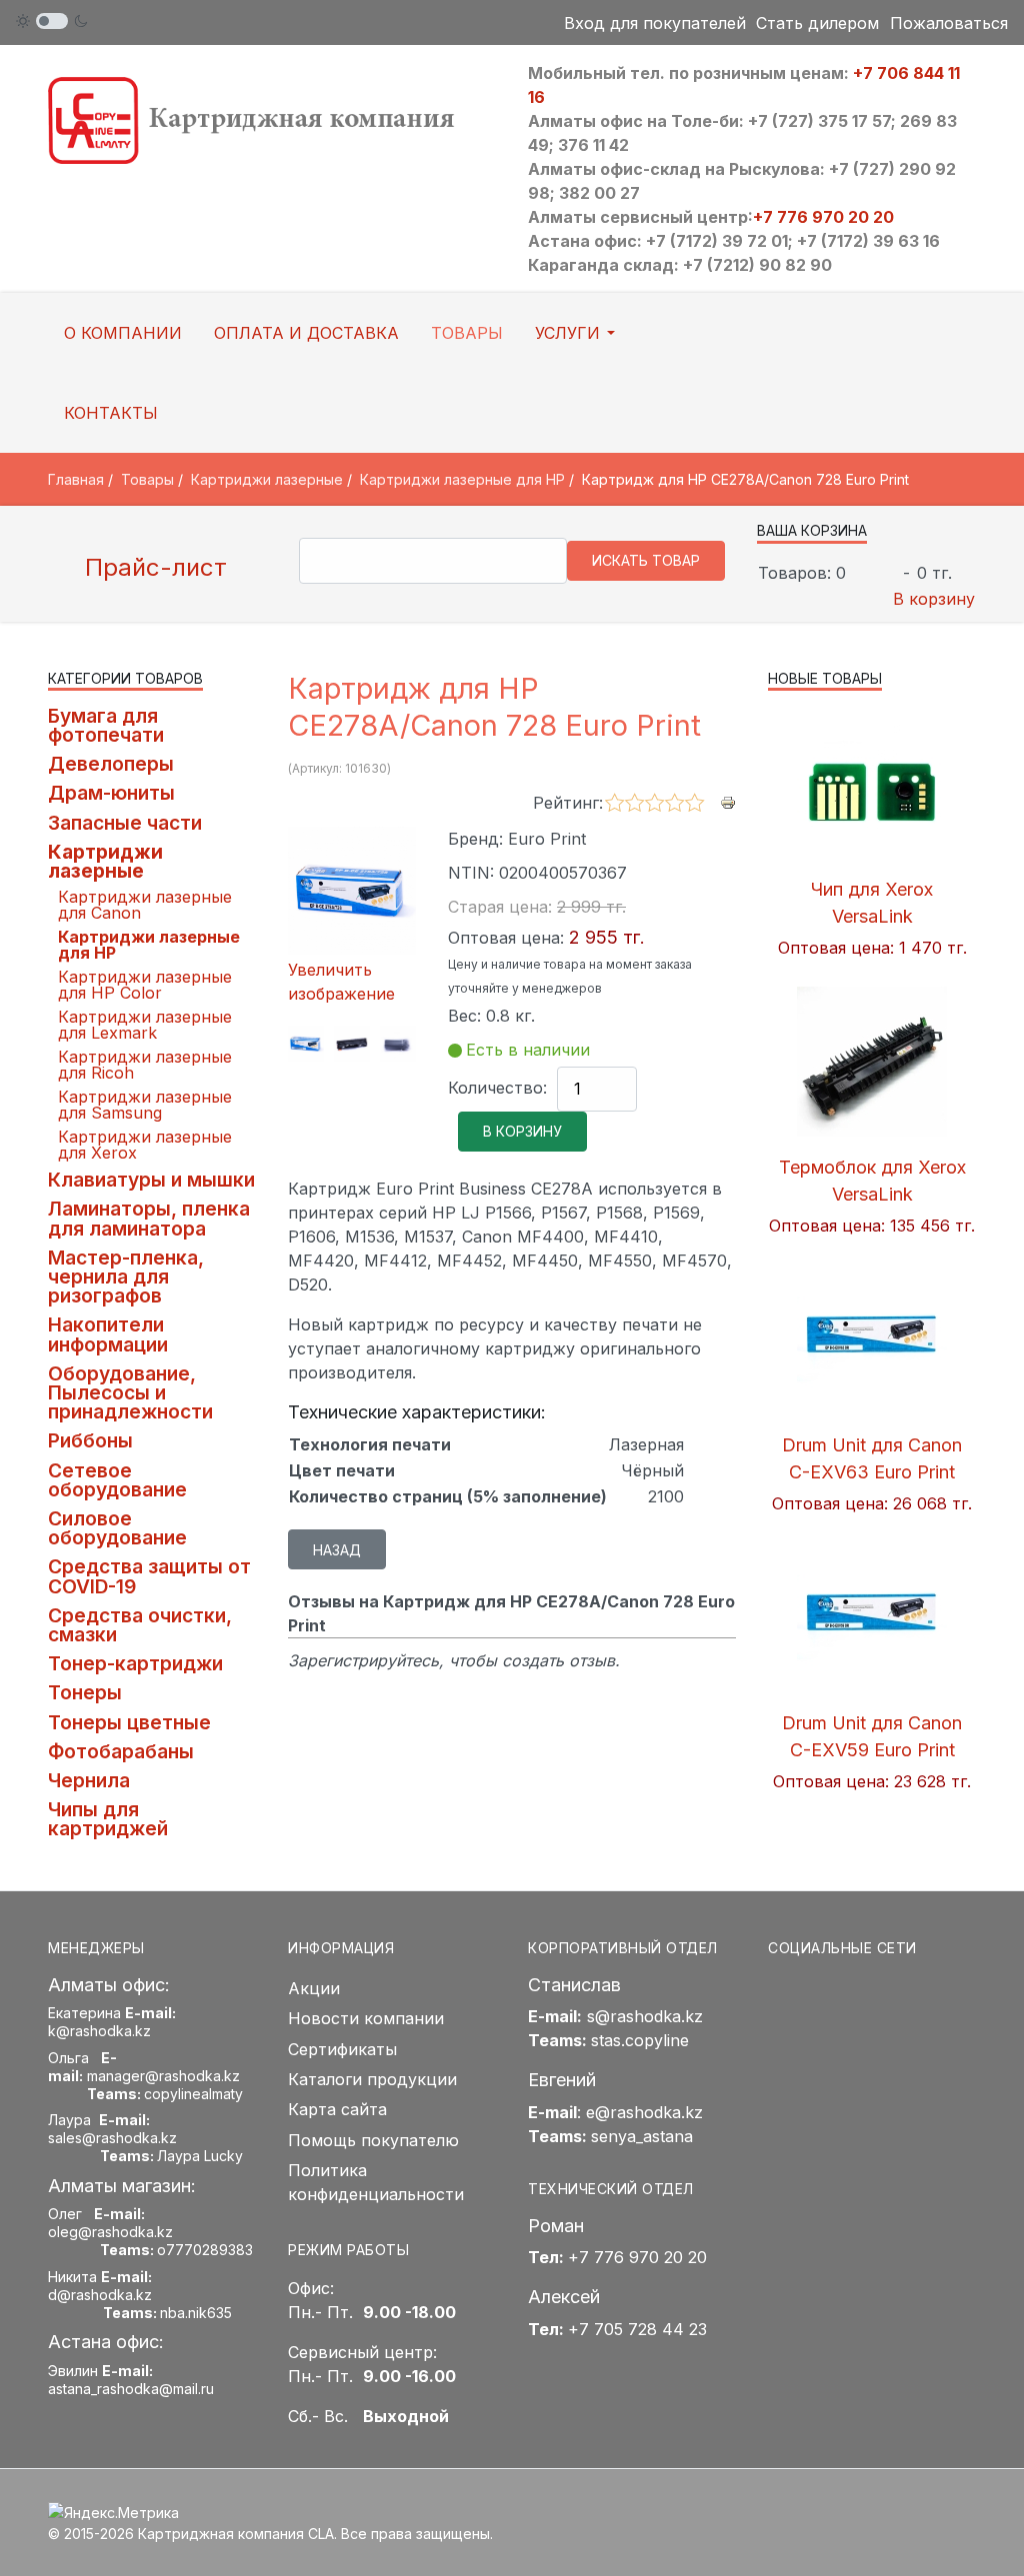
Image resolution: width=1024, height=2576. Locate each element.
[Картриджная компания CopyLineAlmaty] (272, 119)
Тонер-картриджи (135, 1663)
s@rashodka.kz (645, 2016)
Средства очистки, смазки (140, 1625)
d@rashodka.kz (100, 2295)
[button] (578, 333)
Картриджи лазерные (105, 861)
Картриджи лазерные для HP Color (145, 985)
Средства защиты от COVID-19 (149, 1576)
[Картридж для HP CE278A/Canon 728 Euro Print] (306, 1044)
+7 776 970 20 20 (823, 217)
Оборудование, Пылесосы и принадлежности (130, 1392)
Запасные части (125, 823)
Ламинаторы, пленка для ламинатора (149, 1218)
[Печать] (728, 802)
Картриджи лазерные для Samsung (145, 1105)
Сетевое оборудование (117, 1480)
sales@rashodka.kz (112, 2138)
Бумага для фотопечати (106, 725)
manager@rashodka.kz (163, 2076)
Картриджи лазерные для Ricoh (145, 1065)
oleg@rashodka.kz (110, 2232)
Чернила (89, 1780)
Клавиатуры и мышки (151, 1180)
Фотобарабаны (121, 1751)
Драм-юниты (111, 793)
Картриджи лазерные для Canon (145, 905)
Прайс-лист (152, 567)
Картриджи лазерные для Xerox (145, 1145)
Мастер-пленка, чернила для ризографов (126, 1277)
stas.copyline (640, 2040)
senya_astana (642, 2136)
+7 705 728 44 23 (637, 2329)
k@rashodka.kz (99, 2031)
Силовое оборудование (117, 1528)
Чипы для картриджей (108, 1819)
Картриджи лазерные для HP (149, 945)
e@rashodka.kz (644, 2112)
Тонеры (85, 1692)
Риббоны (90, 1440)
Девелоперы (111, 764)
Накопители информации (108, 1334)
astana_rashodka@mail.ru (131, 2389)
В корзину (934, 599)
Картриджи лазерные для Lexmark (145, 1025)
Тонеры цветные (129, 1722)
